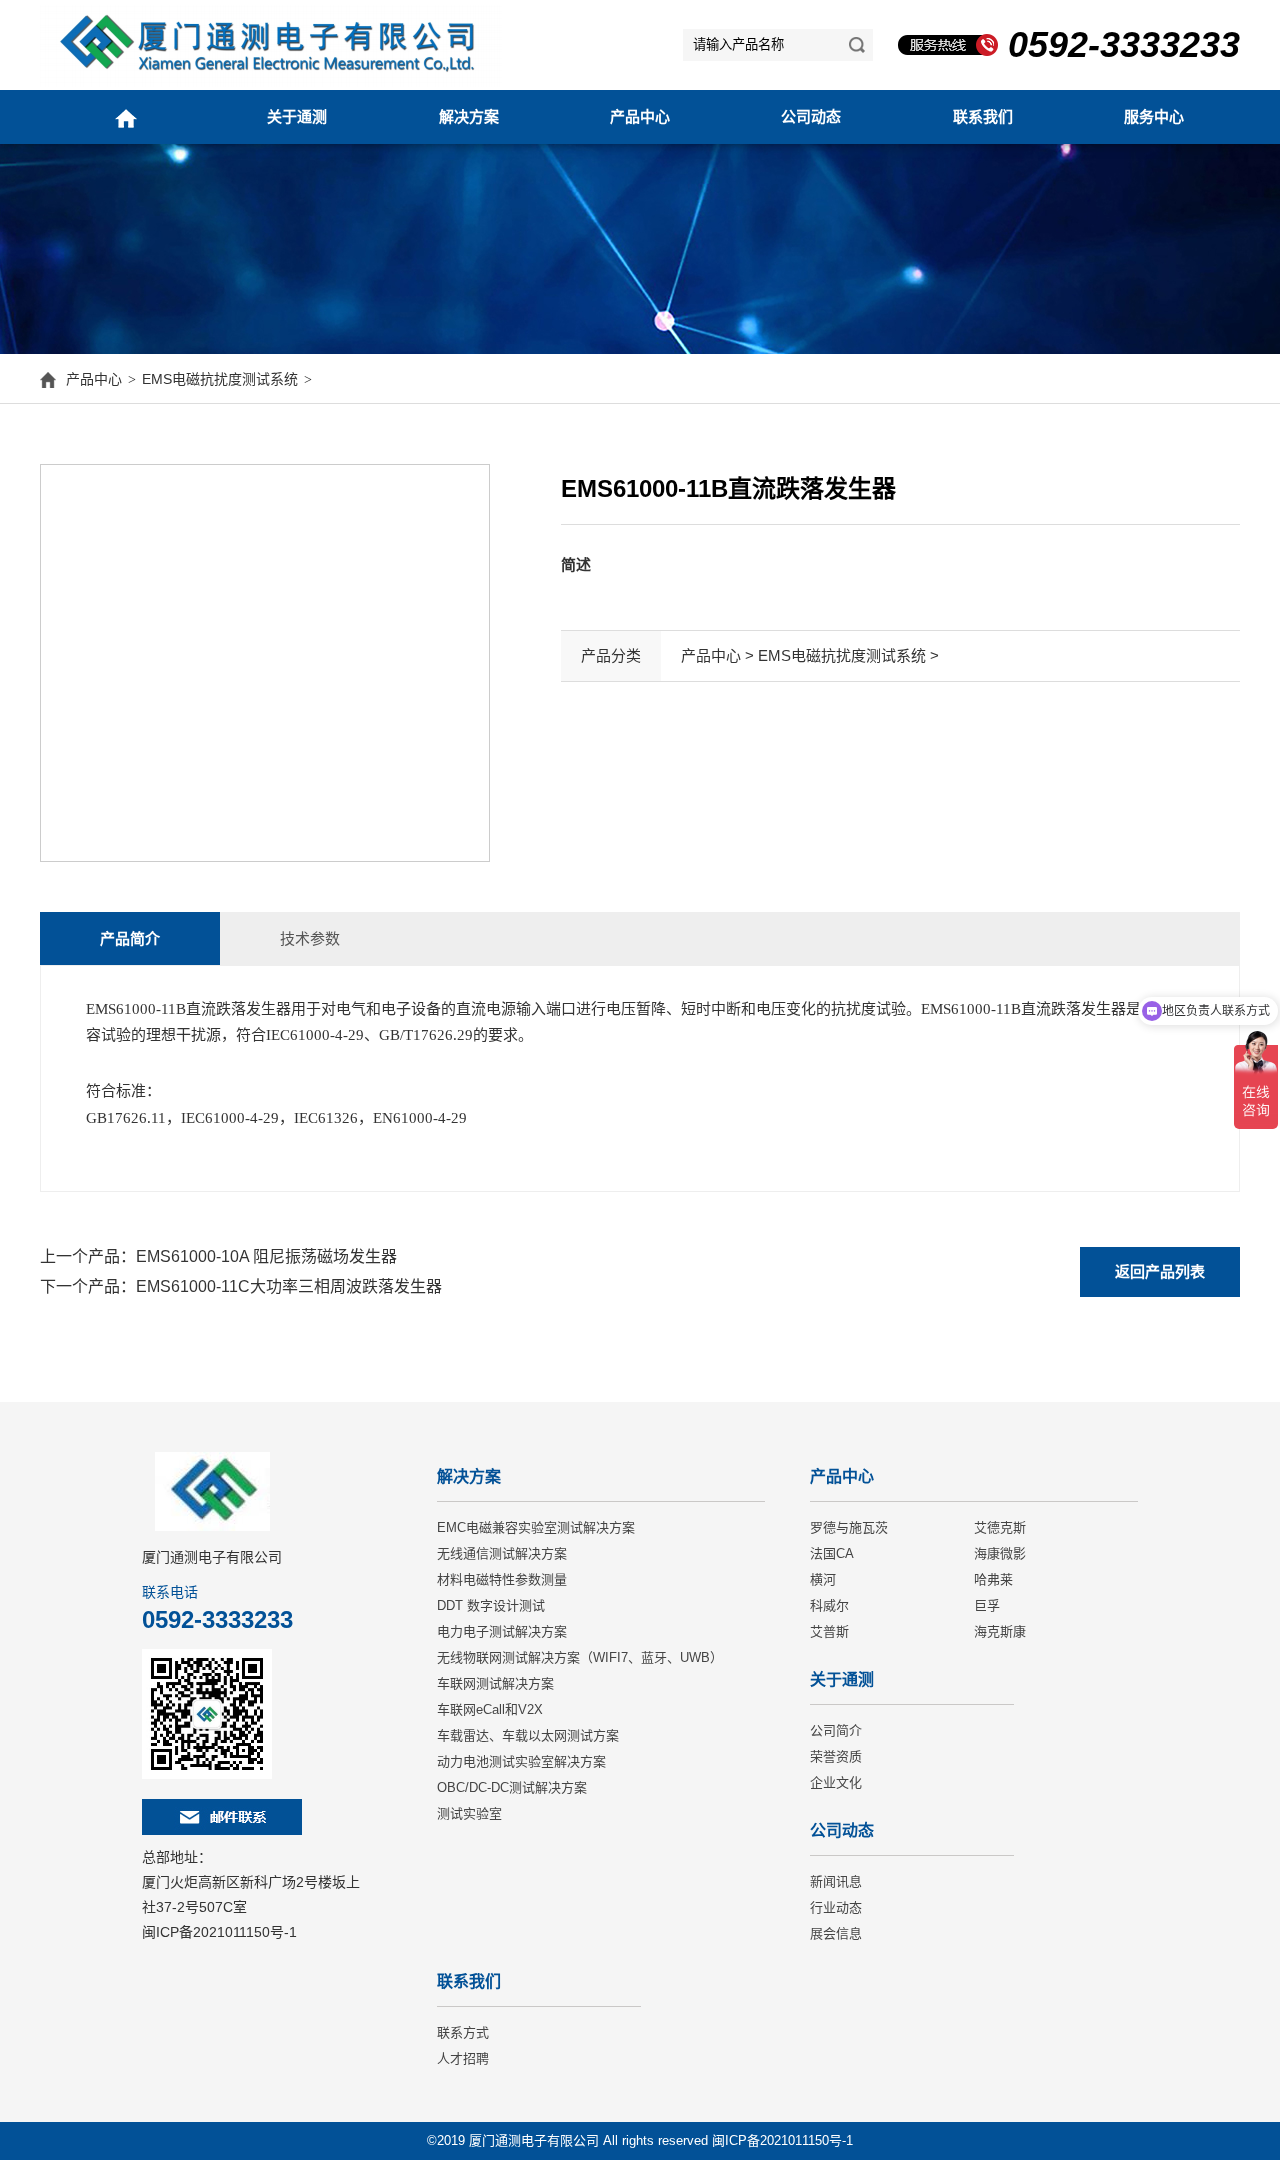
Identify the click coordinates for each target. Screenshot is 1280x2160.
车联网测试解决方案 (495, 1683)
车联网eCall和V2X (490, 1709)
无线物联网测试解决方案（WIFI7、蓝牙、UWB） (580, 1657)
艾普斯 (829, 1631)
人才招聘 (463, 2058)
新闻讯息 (836, 1881)
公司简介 (836, 1730)
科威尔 (829, 1605)
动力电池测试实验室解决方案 (521, 1761)
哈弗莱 (993, 1579)
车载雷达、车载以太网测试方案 (528, 1735)
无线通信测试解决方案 (502, 1553)
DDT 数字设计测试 (491, 1605)
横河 (823, 1579)
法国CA (832, 1553)
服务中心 (1154, 116)
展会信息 (836, 1933)
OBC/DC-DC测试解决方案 (512, 1787)
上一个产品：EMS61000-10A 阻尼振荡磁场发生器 (218, 1256)
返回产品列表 (1160, 1271)
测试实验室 (469, 1813)
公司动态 (811, 116)
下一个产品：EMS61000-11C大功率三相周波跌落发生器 (241, 1286)
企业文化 (836, 1782)
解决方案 (469, 116)
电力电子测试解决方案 (502, 1631)
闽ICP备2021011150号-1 (219, 1932)
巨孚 (987, 1605)
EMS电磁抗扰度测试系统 (220, 379)
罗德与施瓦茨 (849, 1527)
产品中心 (640, 116)
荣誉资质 (836, 1756)
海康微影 (1000, 1553)
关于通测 (297, 116)
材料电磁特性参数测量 (502, 1579)
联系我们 (983, 116)
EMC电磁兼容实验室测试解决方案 (536, 1527)
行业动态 (836, 1907)
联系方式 (463, 2032)
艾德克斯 (1000, 1527)
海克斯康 (1000, 1631)
